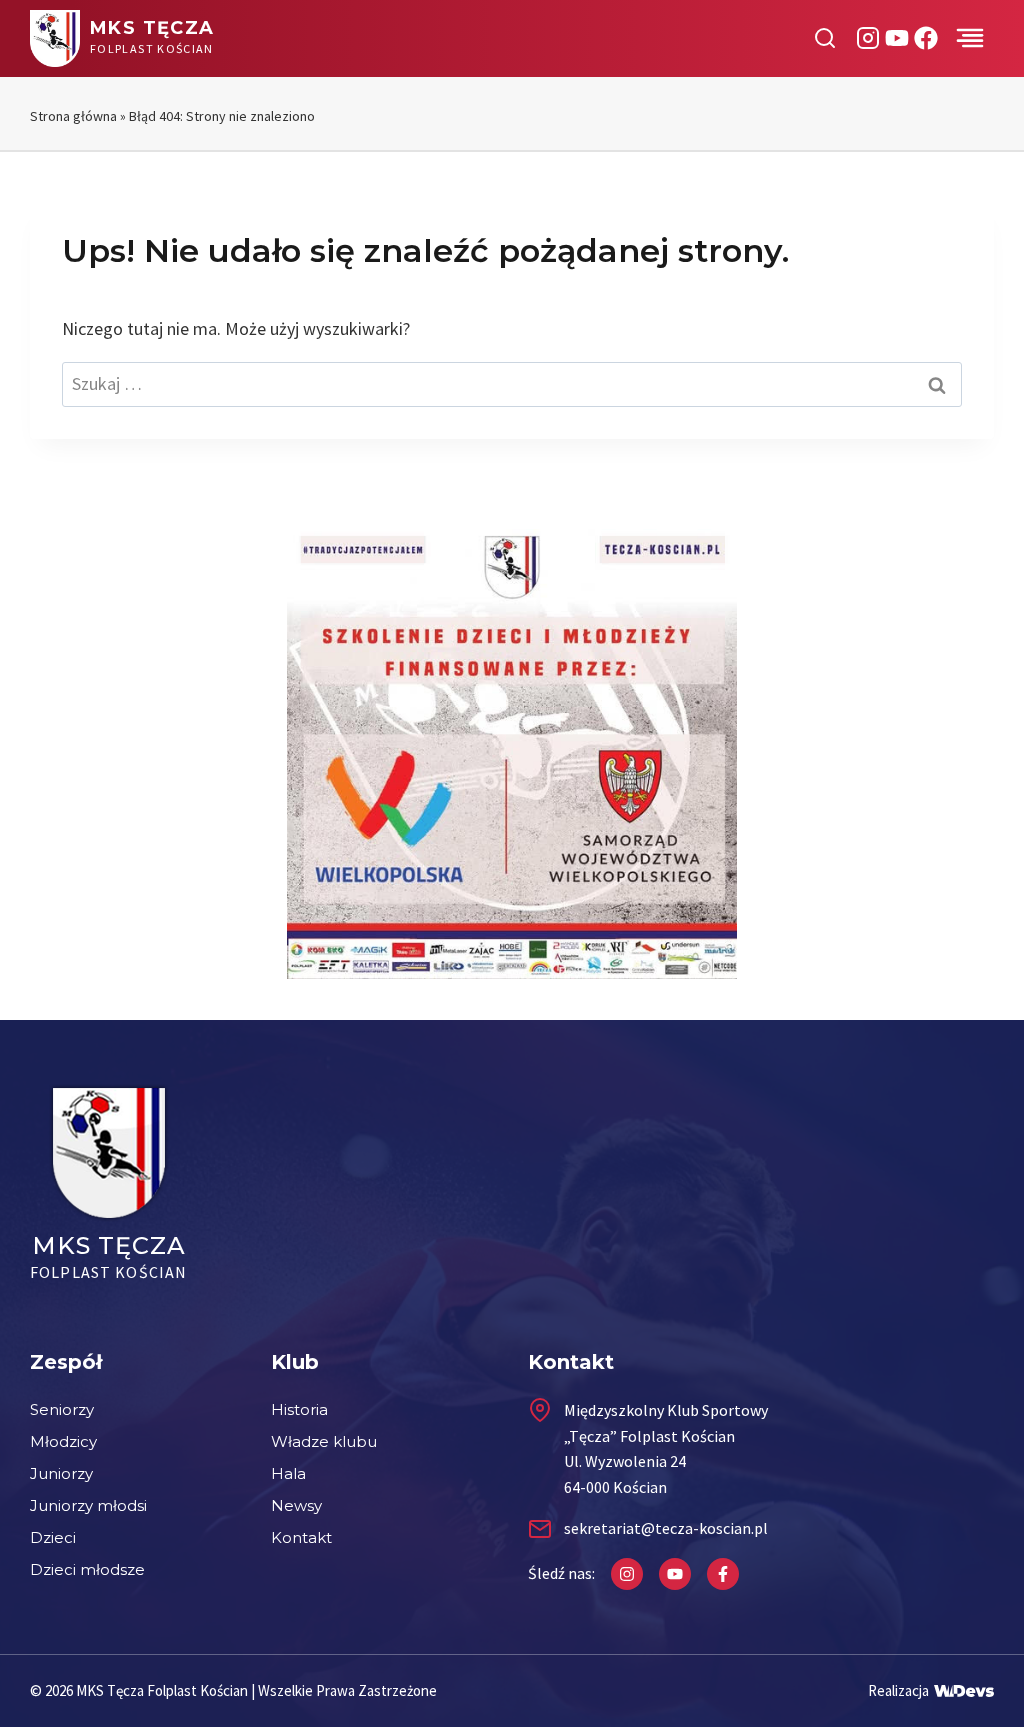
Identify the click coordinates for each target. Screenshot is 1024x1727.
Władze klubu (324, 1441)
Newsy (296, 1505)
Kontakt (301, 1537)
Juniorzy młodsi (88, 1505)
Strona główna (73, 116)
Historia (299, 1409)
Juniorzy (61, 1473)
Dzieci (53, 1537)
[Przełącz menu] (970, 38)
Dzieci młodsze (87, 1569)
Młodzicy (63, 1441)
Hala (288, 1473)
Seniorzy (62, 1409)
